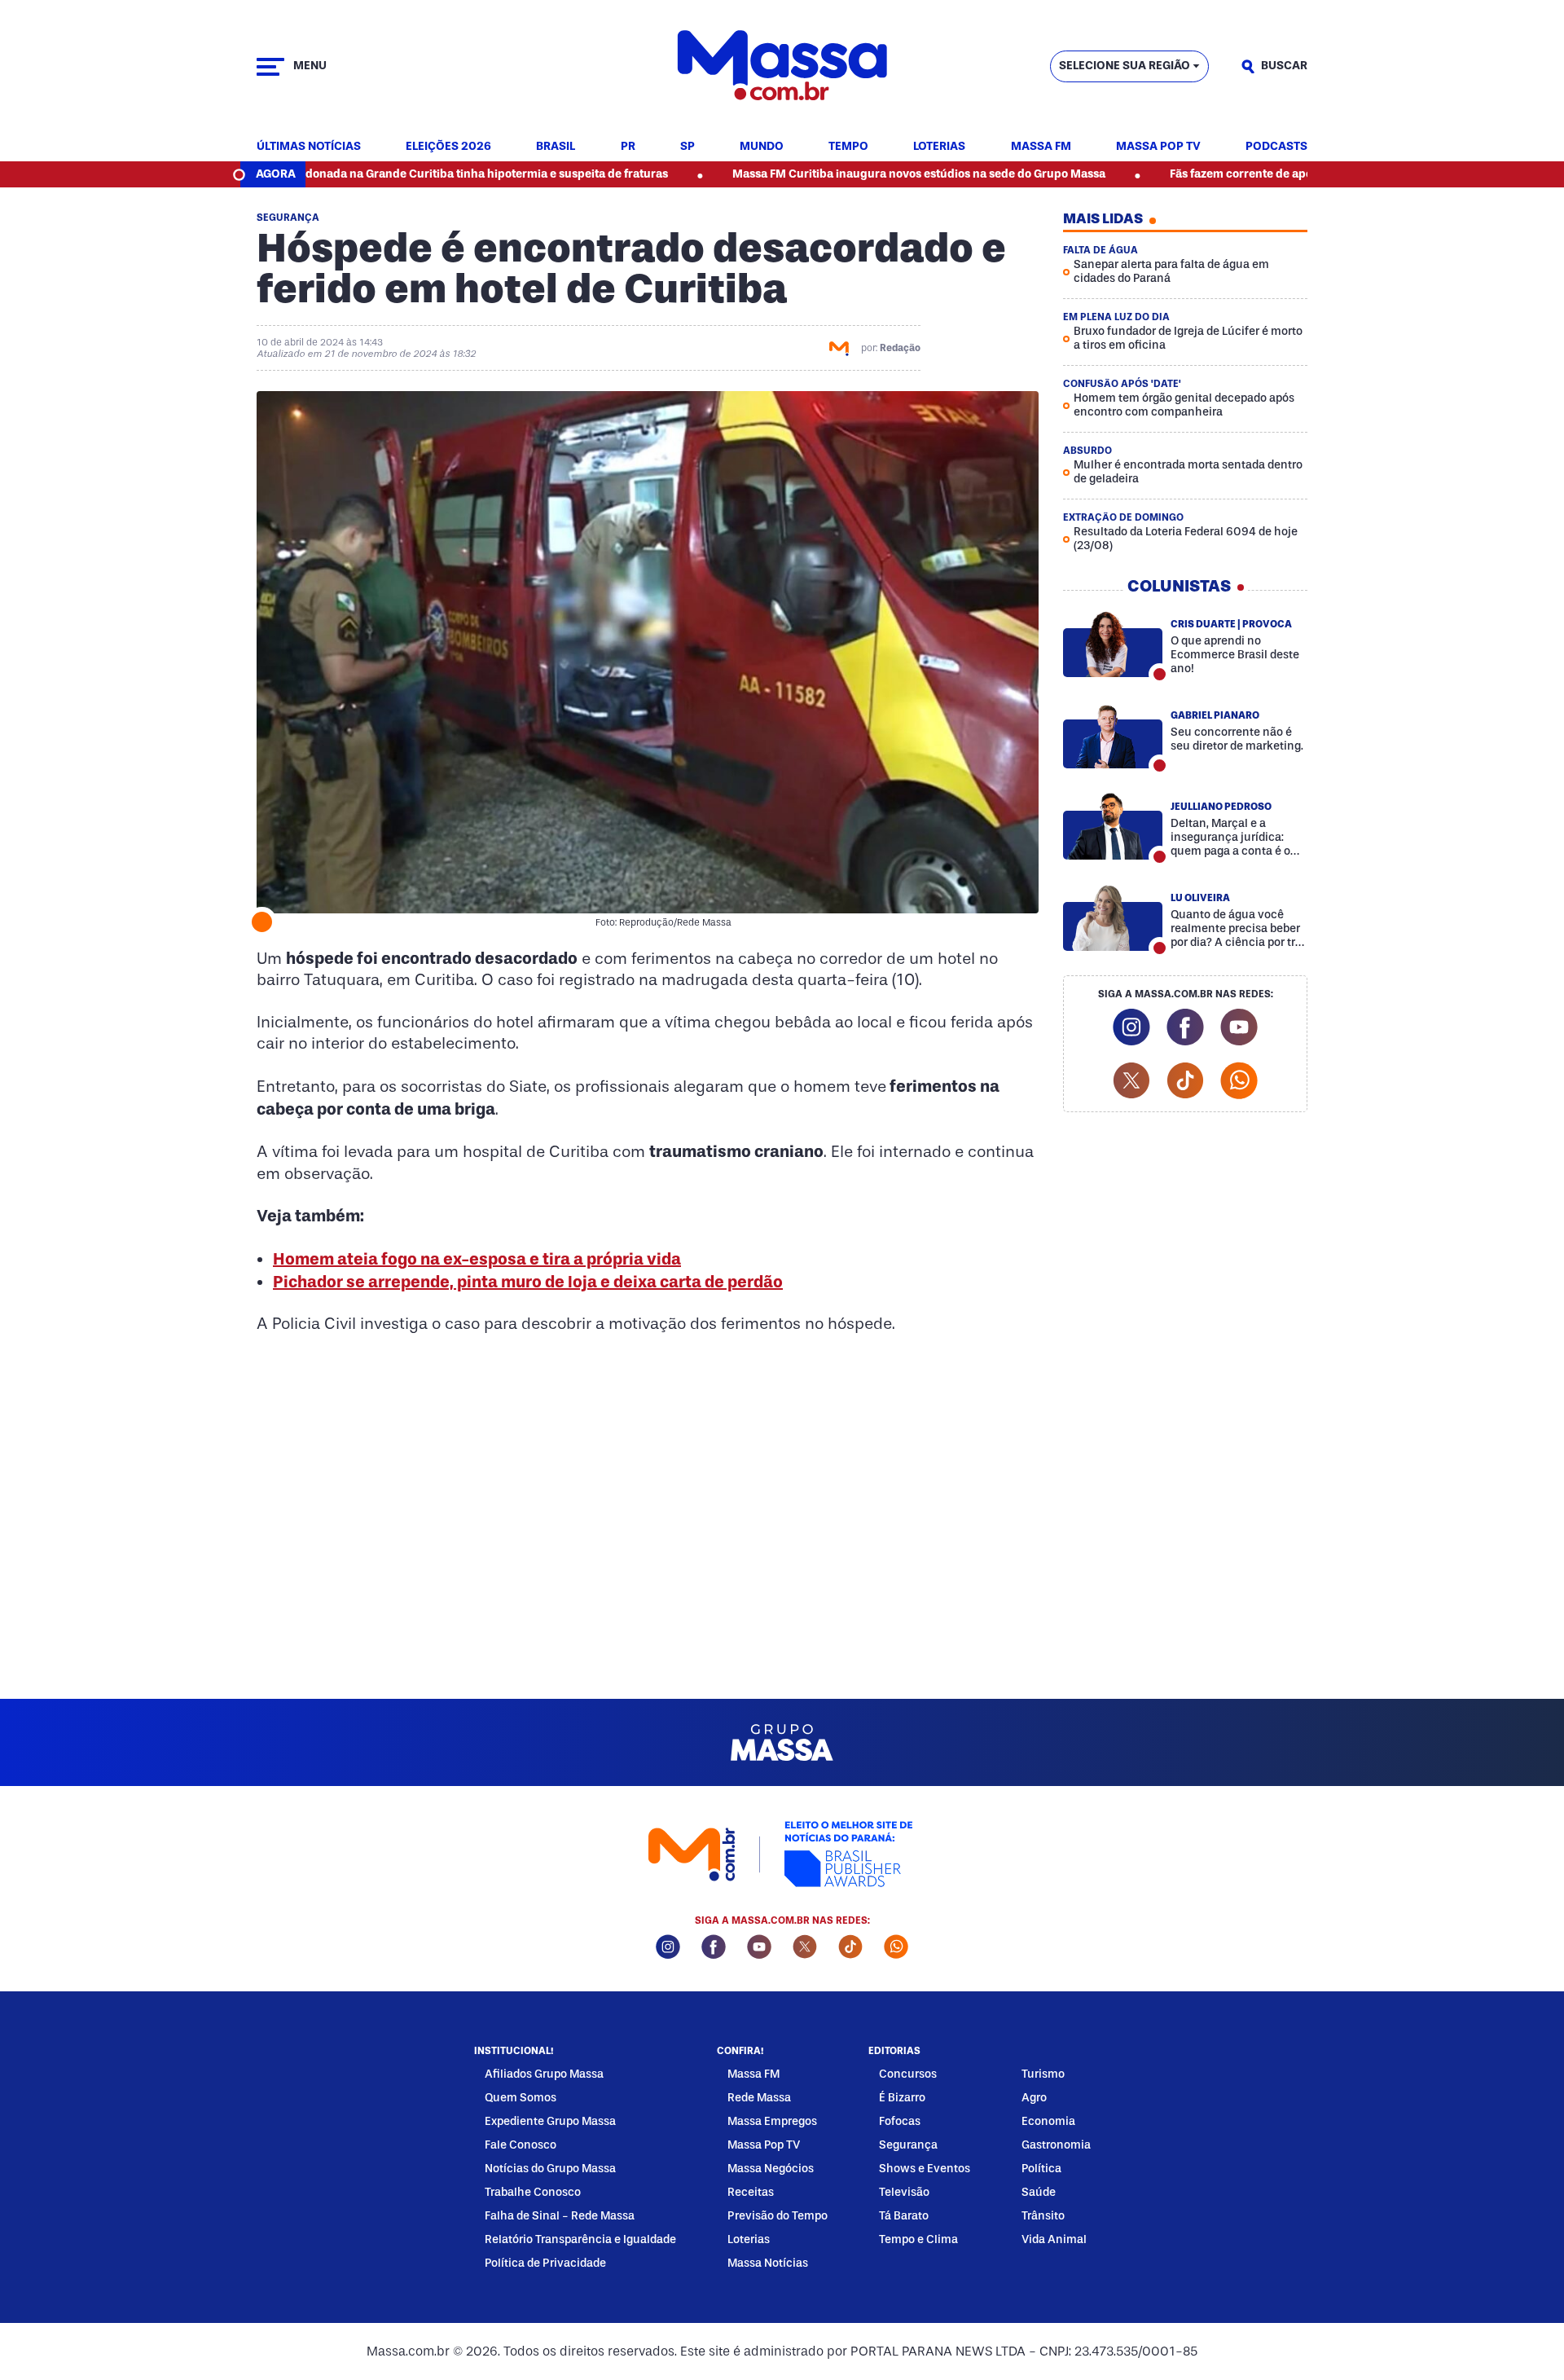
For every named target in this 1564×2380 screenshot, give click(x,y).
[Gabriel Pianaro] (1113, 735)
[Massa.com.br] (782, 66)
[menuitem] (309, 147)
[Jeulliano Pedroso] (1113, 826)
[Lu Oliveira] (1113, 917)
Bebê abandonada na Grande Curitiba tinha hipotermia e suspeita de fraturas (367, 174)
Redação (900, 348)
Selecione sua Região (1125, 66)
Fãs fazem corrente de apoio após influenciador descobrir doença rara (1270, 174)
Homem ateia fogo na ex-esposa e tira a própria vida (477, 1259)
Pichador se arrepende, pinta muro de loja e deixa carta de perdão (528, 1282)
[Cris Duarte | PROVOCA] (1113, 644)
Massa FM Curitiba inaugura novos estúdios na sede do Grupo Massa (828, 174)
